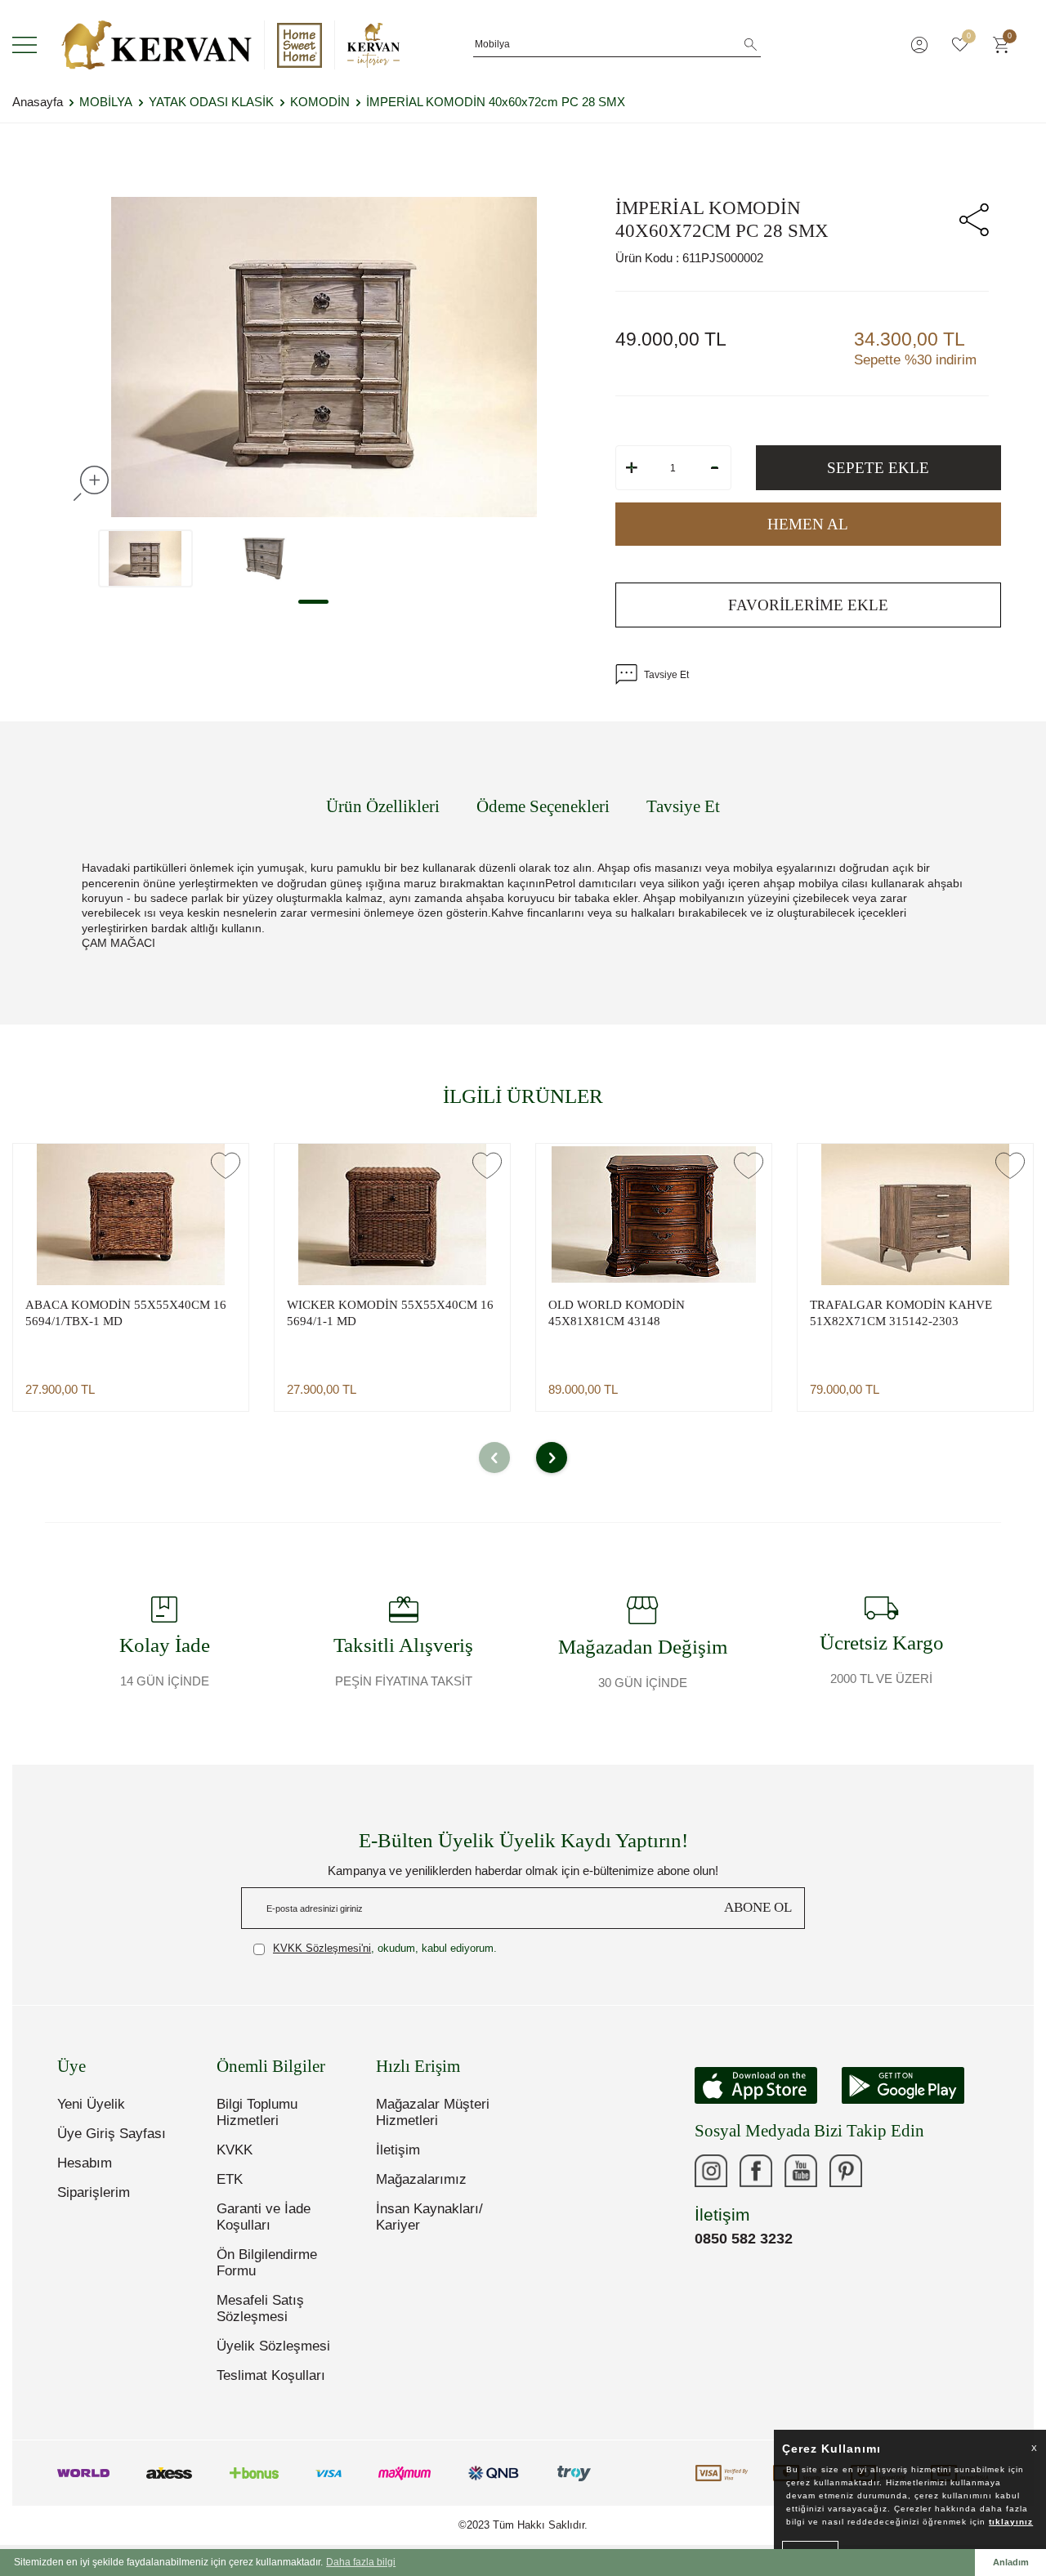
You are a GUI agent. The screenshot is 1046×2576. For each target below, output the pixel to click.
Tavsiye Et (666, 675)
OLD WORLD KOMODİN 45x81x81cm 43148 (617, 1313)
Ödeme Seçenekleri (543, 806)
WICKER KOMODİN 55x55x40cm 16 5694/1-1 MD (390, 1313)
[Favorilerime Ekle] (226, 1165)
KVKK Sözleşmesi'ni (322, 1948)
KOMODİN (320, 102)
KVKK (235, 2150)
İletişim (398, 2150)
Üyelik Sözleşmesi (273, 2346)
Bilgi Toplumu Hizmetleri (257, 2112)
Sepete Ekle (878, 468)
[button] (313, 602)
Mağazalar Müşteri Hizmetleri (433, 2112)
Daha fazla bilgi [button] (361, 2562)
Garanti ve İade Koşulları (264, 2217)
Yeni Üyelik (91, 2104)
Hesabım (85, 2163)
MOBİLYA (106, 102)
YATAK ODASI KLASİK (211, 102)
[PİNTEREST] (846, 2171)
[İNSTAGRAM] (711, 2171)
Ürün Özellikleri (383, 806)
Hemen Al (808, 524)
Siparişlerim (94, 2192)
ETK (230, 2179)
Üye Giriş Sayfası (112, 2134)
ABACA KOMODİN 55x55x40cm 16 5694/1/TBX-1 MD (126, 1313)
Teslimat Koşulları (271, 2375)
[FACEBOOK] (756, 2171)
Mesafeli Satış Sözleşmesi (260, 2308)
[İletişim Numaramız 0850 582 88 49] (891, 2171)
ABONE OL (758, 1907)
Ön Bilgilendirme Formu (267, 2263)
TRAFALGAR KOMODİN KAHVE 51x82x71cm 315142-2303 (901, 1313)
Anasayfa (38, 102)
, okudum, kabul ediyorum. (385, 1948)
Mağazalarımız (421, 2179)
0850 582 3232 (744, 2239)
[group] (324, 357)
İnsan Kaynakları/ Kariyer (429, 2217)
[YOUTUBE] (801, 2171)
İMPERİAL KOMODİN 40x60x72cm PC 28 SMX (496, 102)
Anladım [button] (1011, 2562)
